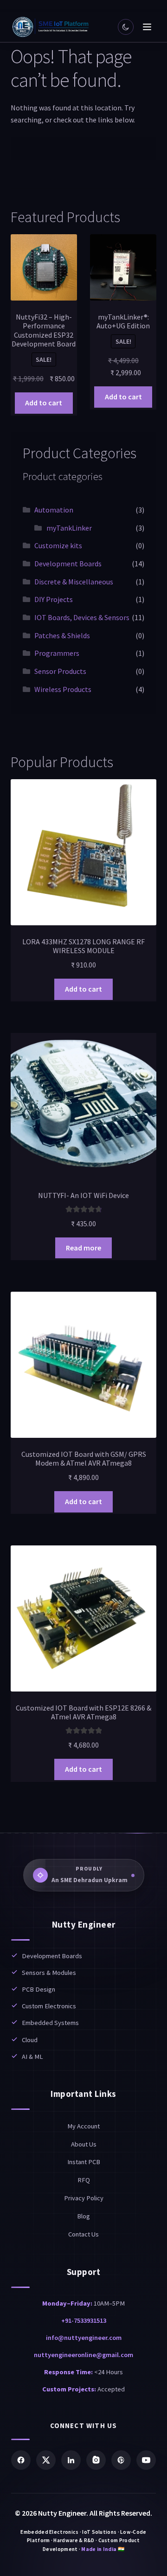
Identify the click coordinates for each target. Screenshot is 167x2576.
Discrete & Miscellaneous (74, 582)
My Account (83, 2126)
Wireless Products (63, 689)
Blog (83, 2216)
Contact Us (83, 2234)
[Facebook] (21, 2460)
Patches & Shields (62, 635)
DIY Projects (54, 599)
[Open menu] (147, 27)
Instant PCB (84, 2162)
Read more (83, 1248)
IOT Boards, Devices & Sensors (82, 617)
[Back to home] (51, 27)
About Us (84, 2144)
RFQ (84, 2180)
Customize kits (58, 545)
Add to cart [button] (44, 403)
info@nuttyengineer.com (84, 2338)
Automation (54, 510)
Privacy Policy (84, 2198)
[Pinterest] (121, 2460)
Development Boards (68, 564)
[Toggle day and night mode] (126, 27)
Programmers (57, 653)
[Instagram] (96, 2460)
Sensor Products (60, 671)
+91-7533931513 (84, 2320)
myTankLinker (69, 528)
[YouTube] (146, 2460)
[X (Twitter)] (46, 2460)
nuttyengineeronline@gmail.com (83, 2355)
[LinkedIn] (71, 2460)
